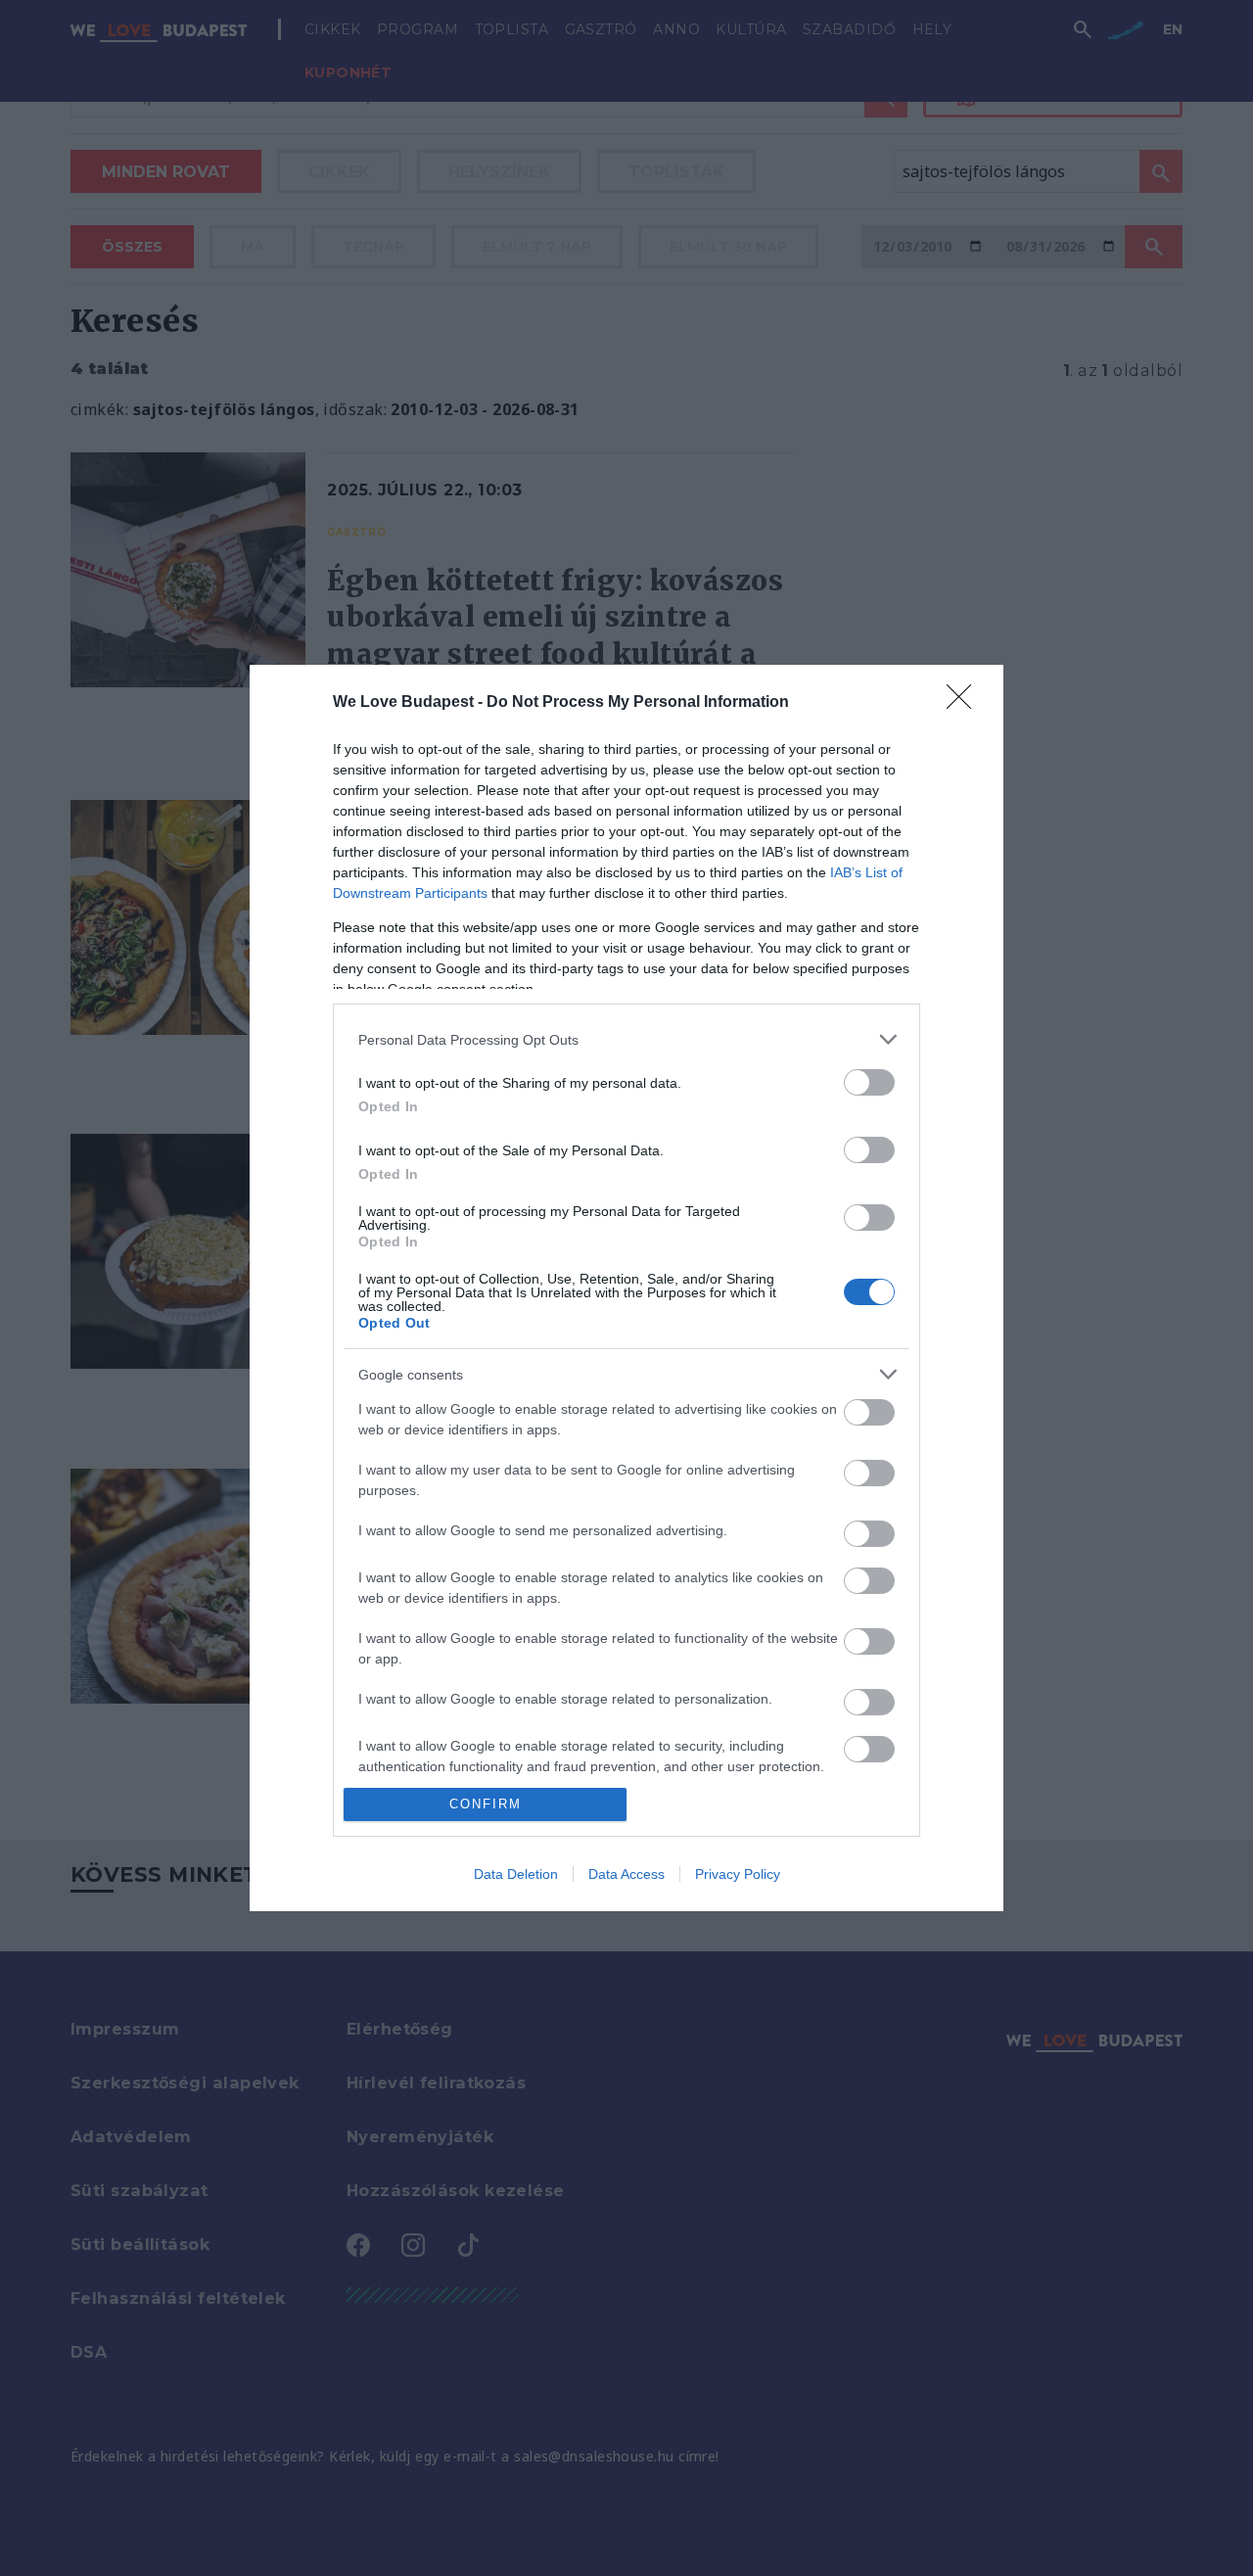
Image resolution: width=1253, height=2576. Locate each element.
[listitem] (626, 1039)
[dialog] (626, 1288)
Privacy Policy (738, 1874)
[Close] (965, 703)
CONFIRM (486, 1804)
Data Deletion (516, 1874)
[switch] (869, 1082)
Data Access (626, 1874)
